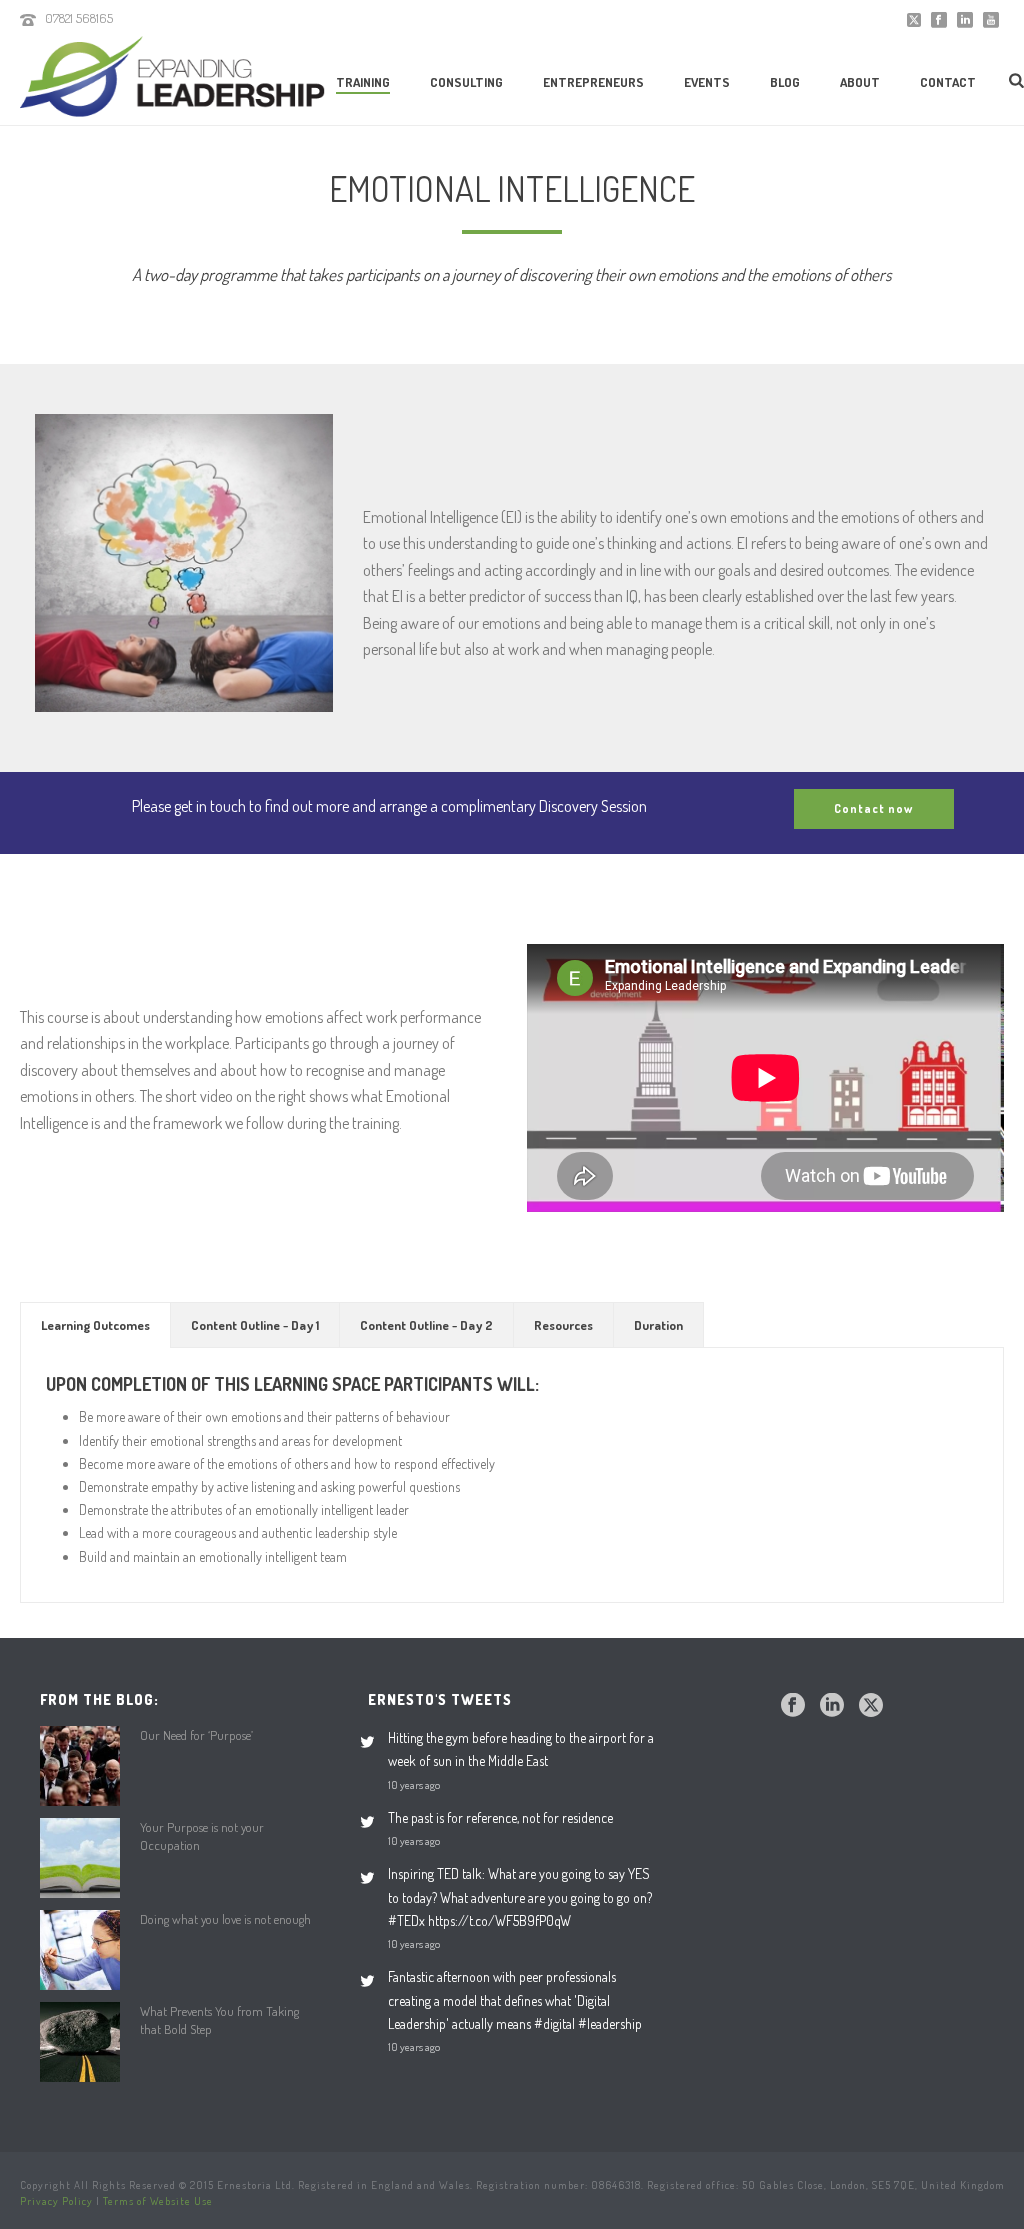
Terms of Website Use (158, 2201)
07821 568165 (79, 18)
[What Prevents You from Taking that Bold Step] (80, 2042)
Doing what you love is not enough (225, 1919)
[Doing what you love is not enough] (80, 1950)
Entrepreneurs (593, 82)
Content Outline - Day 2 (426, 1325)
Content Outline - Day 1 (255, 1325)
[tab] (95, 1325)
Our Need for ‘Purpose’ (196, 1735)
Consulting (466, 82)
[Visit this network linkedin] (832, 1706)
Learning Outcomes (95, 1325)
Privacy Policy (56, 2201)
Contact (948, 82)
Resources (563, 1325)
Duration (658, 1325)
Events (707, 82)
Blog (785, 82)
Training (363, 82)
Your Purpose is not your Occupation (202, 1836)
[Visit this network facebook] (793, 1706)
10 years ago (414, 1784)
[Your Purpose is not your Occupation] (80, 1858)
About (860, 82)
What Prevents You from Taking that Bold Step (219, 2020)
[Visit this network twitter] (871, 1706)
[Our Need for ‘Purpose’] (80, 1766)
